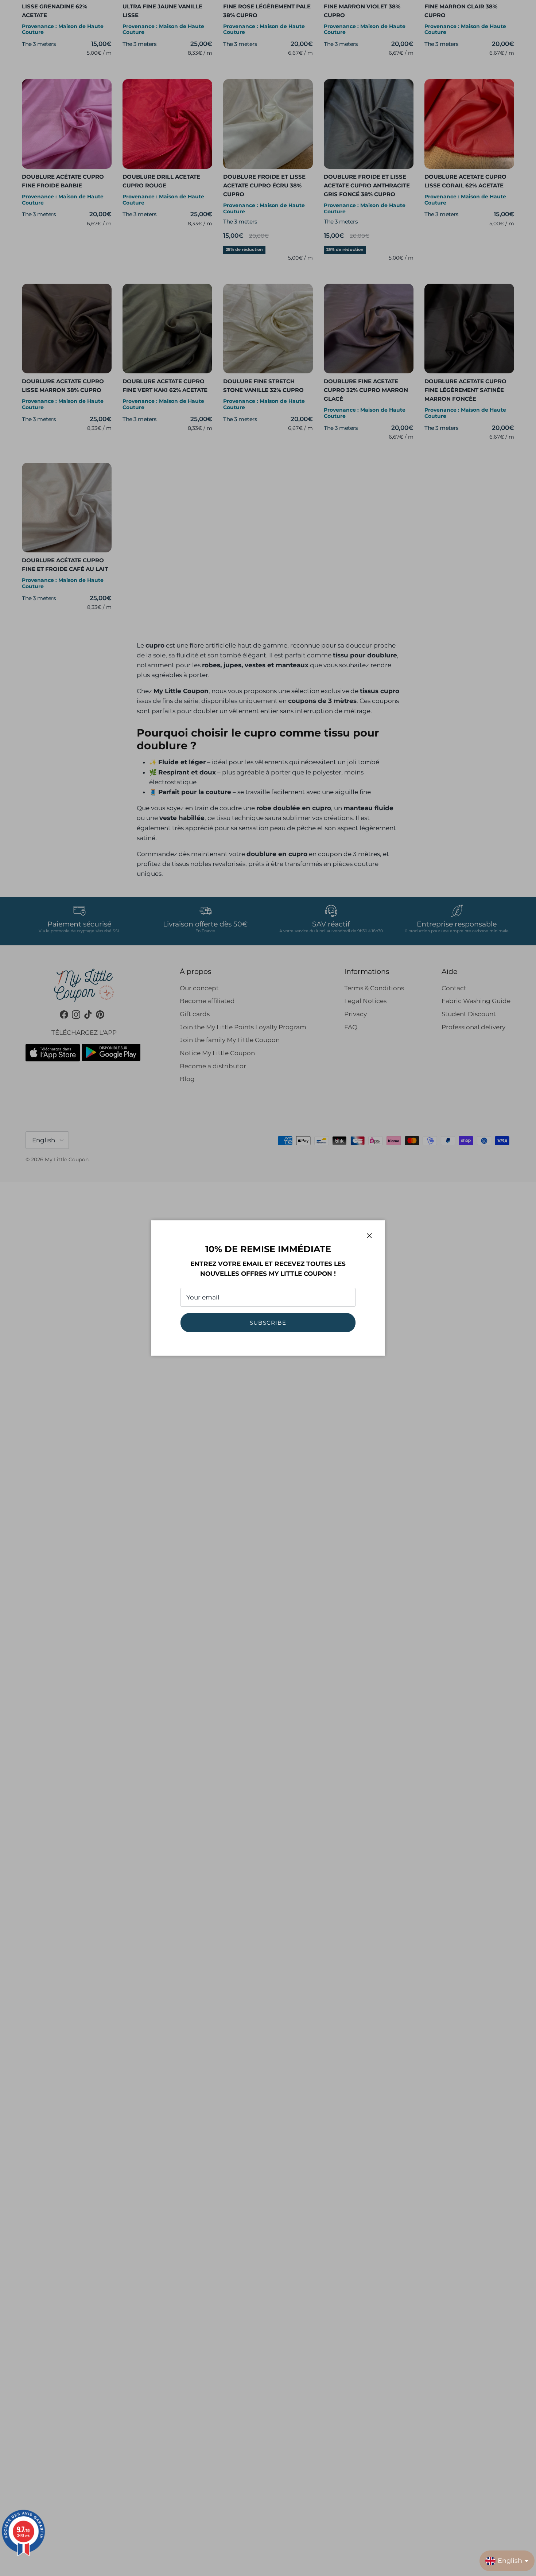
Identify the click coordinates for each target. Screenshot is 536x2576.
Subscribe (268, 1323)
